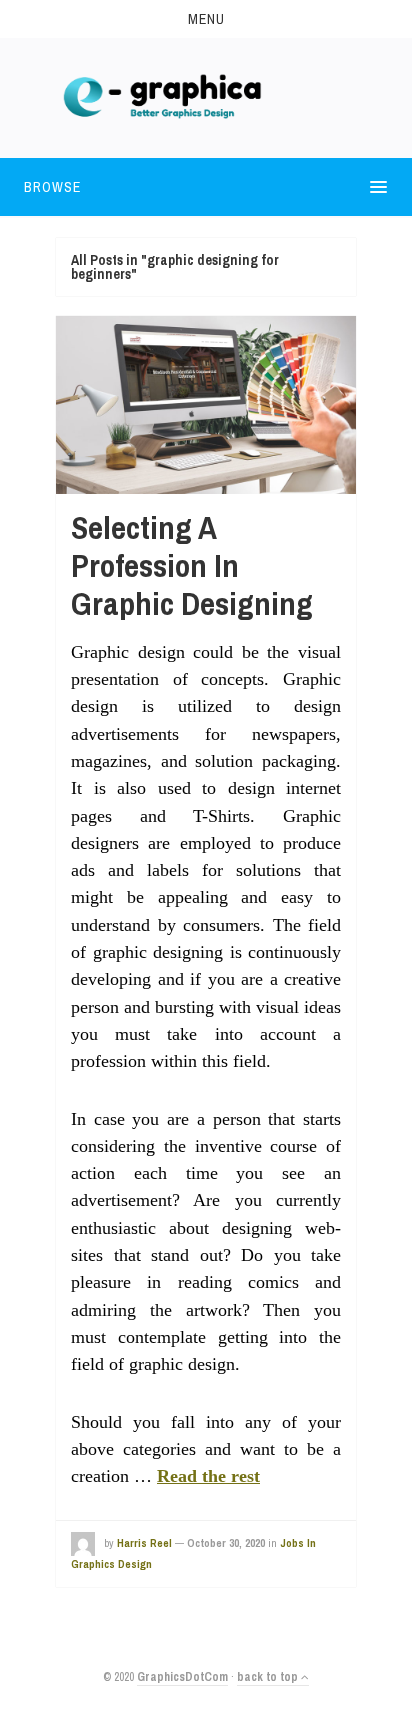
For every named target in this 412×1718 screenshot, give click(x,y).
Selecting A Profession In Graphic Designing (192, 566)
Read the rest (208, 1476)
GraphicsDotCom (182, 1677)
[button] (206, 19)
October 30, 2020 (226, 1543)
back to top (269, 1677)
